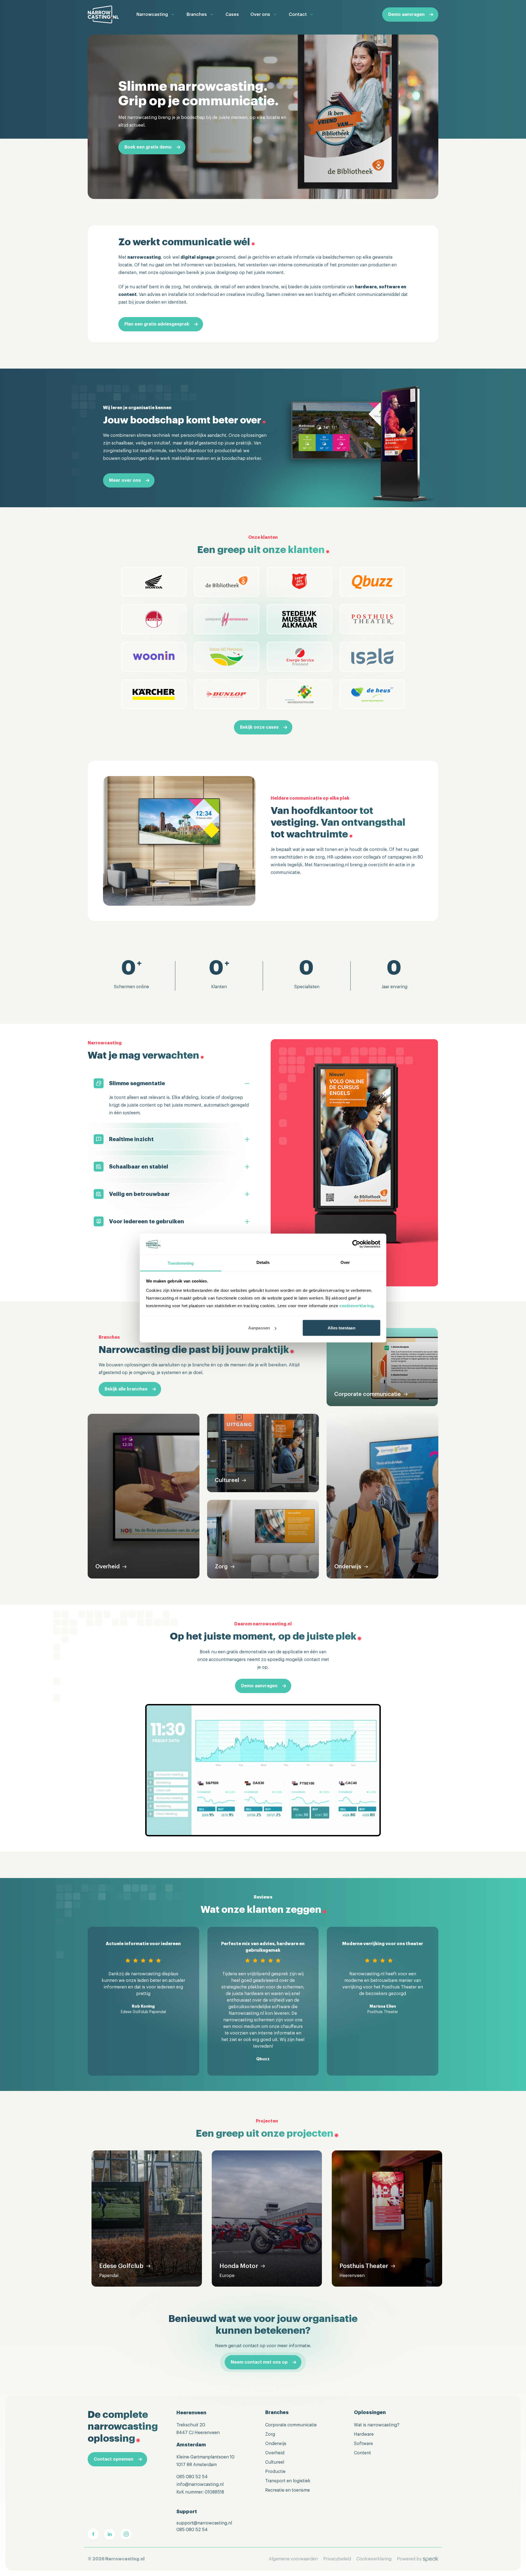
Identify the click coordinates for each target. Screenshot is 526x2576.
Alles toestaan (341, 1328)
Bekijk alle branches (126, 1389)
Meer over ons (125, 480)
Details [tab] (263, 1262)
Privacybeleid (337, 2559)
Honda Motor (239, 2266)
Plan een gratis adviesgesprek (157, 324)
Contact (298, 15)
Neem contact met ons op (259, 2362)
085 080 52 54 (192, 2477)
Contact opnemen (114, 2459)
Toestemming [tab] (181, 1263)
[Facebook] (93, 2534)
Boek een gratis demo (148, 147)
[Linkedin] (110, 2534)
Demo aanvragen (406, 15)
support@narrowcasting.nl (204, 2523)
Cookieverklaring (374, 2559)
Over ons (260, 15)
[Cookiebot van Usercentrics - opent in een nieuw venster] (356, 1244)
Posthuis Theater (364, 2266)
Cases (232, 15)
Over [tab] (345, 1262)
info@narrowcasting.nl (200, 2484)
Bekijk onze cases (259, 727)
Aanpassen (259, 1328)
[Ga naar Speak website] (431, 2559)
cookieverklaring (356, 1305)
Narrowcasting (152, 15)
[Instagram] (126, 2534)
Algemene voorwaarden (293, 2559)
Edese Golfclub (121, 2266)
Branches (197, 15)
